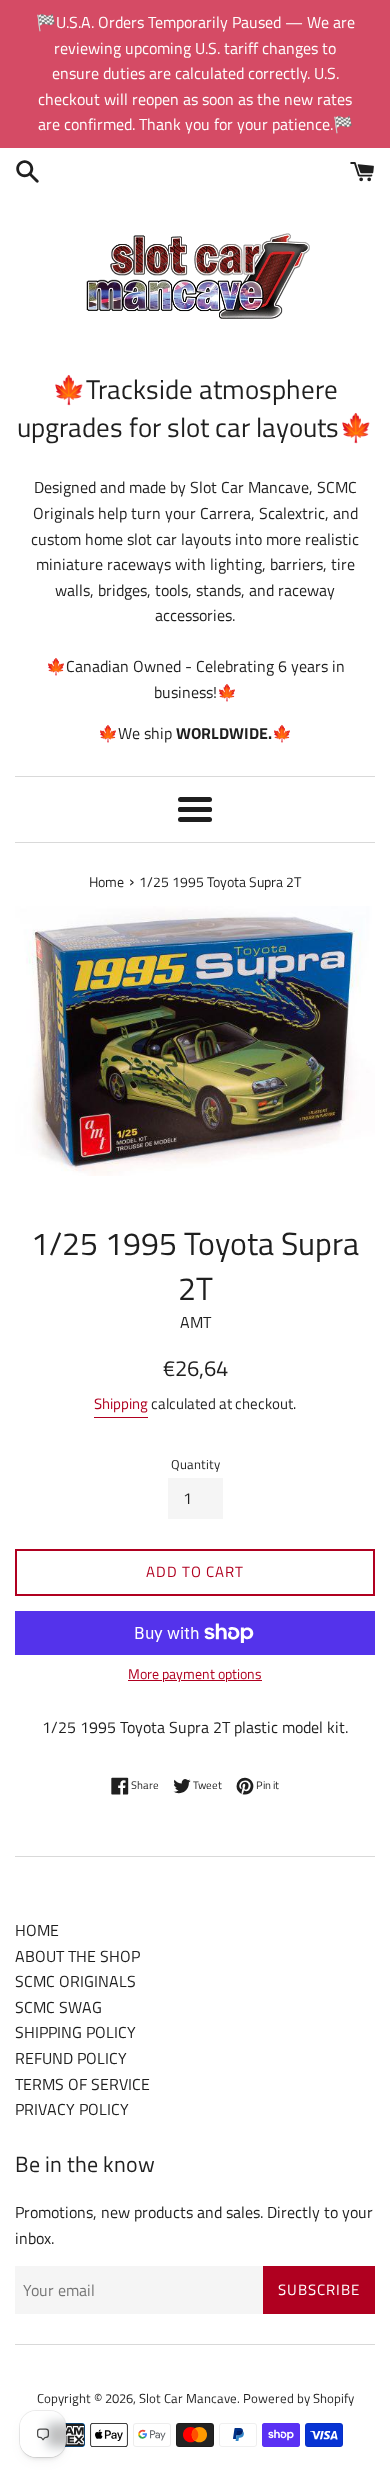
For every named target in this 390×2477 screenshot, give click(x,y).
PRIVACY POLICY (72, 2109)
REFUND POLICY (71, 2058)
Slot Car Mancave (188, 2398)
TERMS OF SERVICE (82, 2084)
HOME (37, 1930)
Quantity (195, 1464)
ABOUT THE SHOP (77, 1956)
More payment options (195, 1673)
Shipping (121, 1403)
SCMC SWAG (58, 2007)
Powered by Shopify (298, 2398)
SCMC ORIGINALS (75, 1981)
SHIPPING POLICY (75, 2032)
